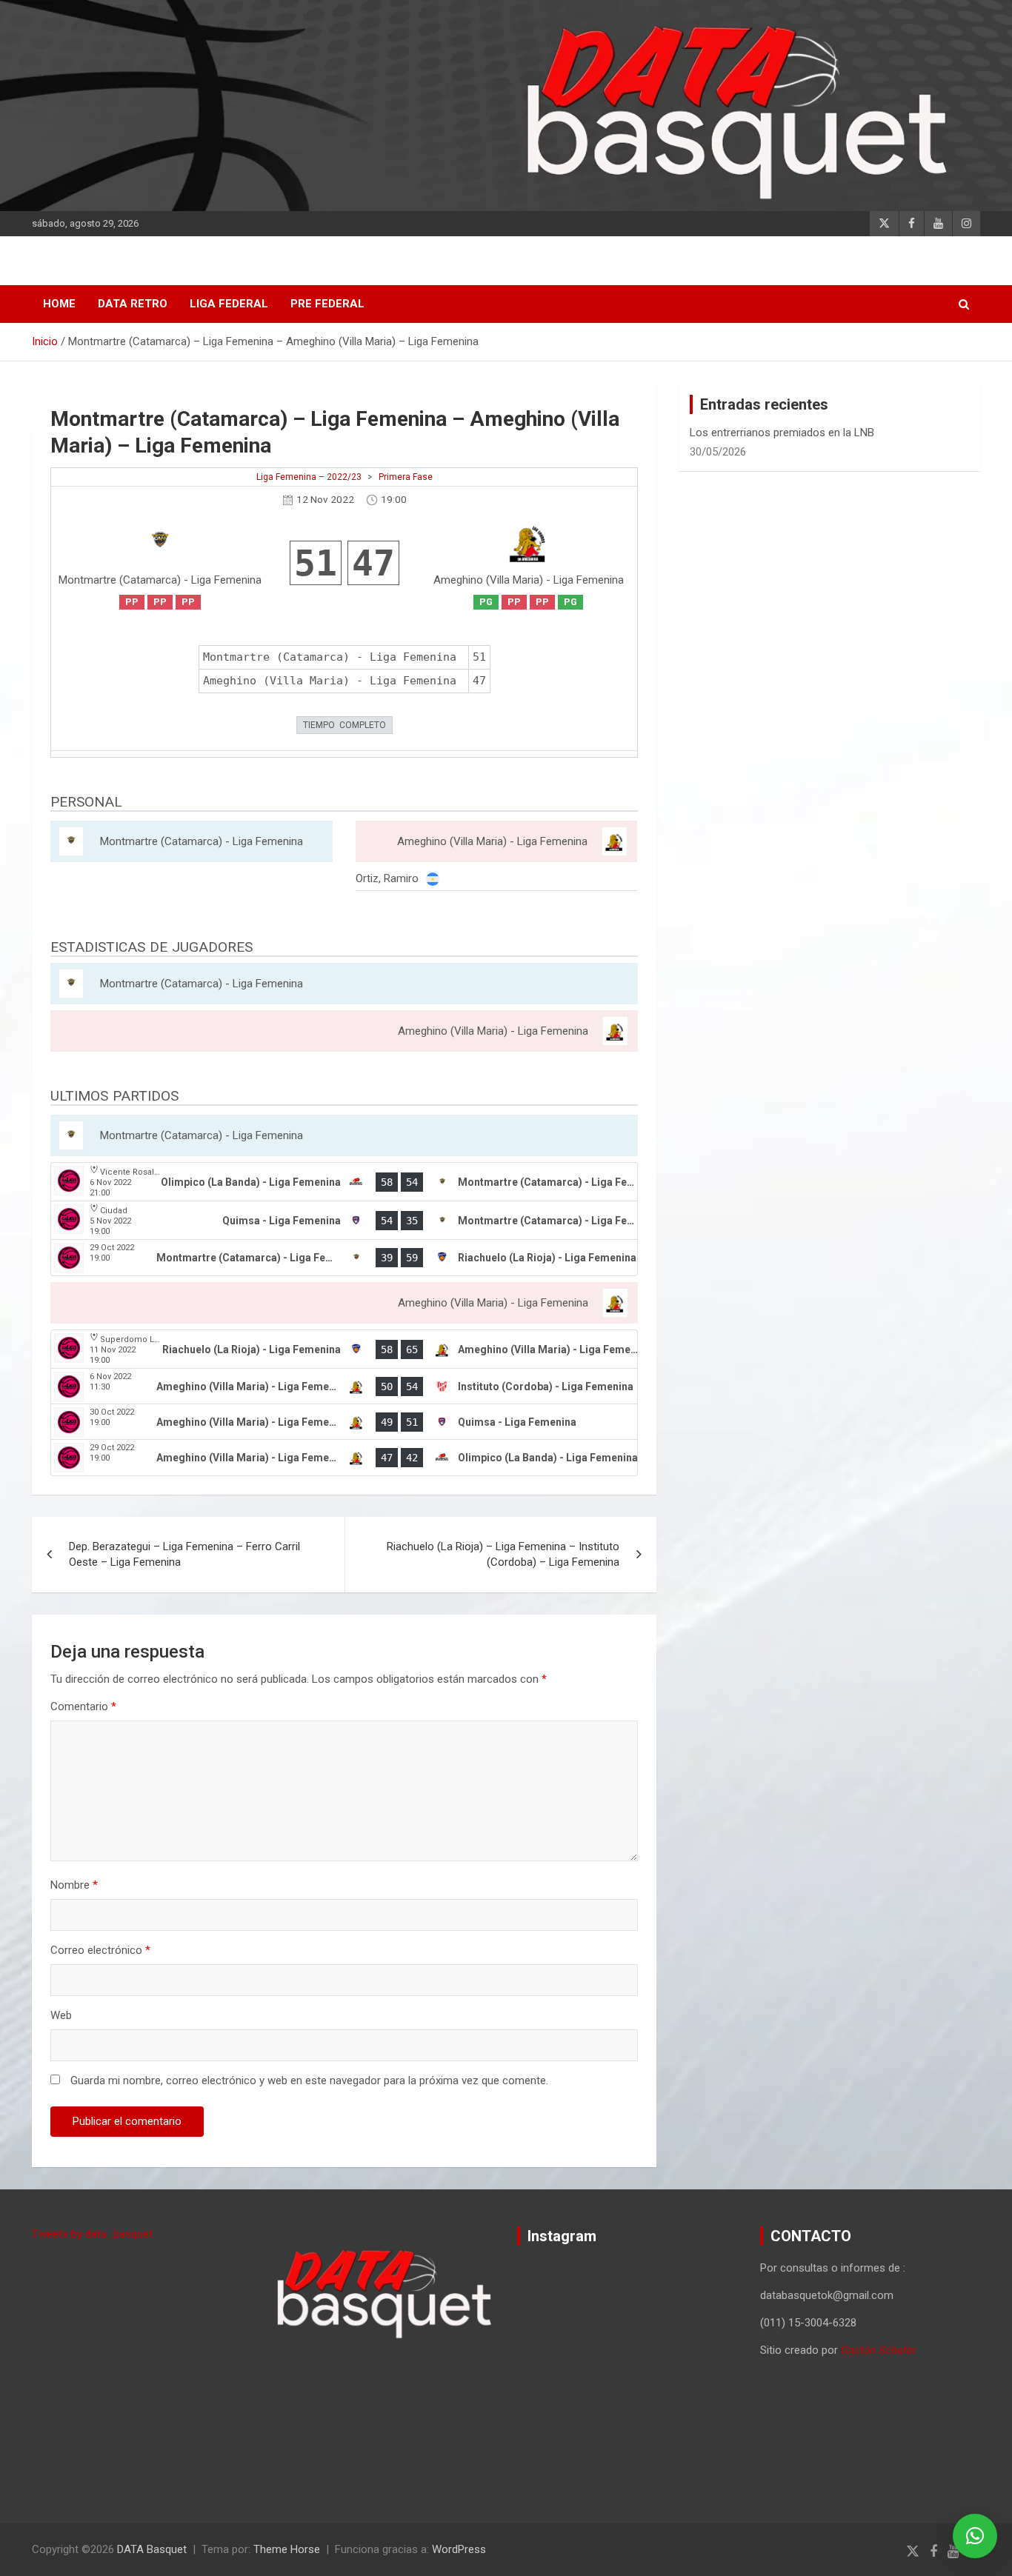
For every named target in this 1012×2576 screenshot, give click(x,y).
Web (61, 2015)
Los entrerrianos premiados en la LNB (782, 433)
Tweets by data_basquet (92, 2234)
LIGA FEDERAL (229, 304)
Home (59, 304)
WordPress (459, 2549)
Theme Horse (287, 2549)
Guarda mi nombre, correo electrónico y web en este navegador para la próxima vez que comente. (309, 2081)
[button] (975, 2536)
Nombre (74, 1885)
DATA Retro (133, 304)
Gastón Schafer (879, 2350)
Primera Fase (406, 477)
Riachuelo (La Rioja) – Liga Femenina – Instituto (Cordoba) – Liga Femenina (503, 1554)
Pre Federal (327, 304)
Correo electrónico (100, 1950)
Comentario (83, 1706)
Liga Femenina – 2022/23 (309, 477)
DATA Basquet (152, 2549)
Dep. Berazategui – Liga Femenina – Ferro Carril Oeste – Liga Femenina (184, 1554)
